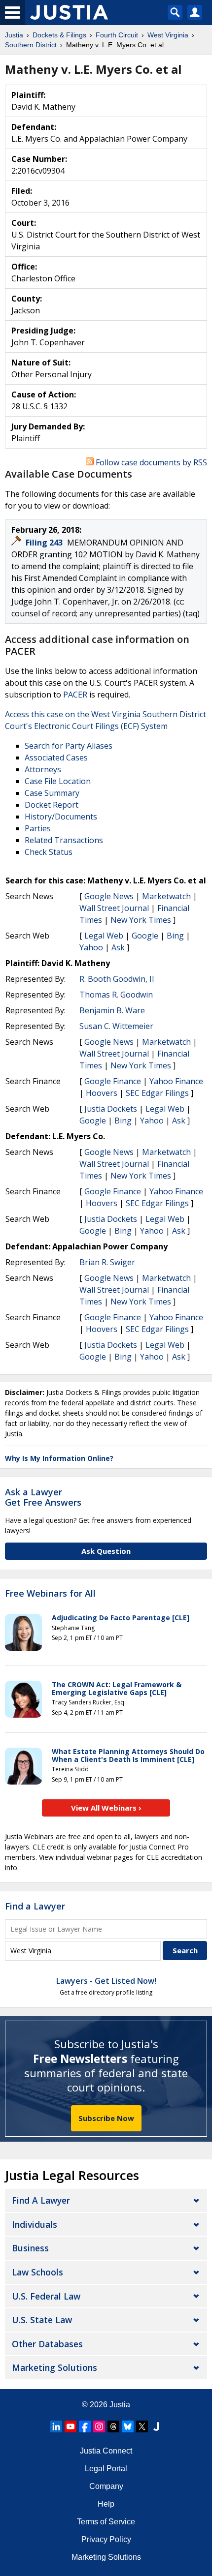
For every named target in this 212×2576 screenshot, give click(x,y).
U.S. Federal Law (46, 2296)
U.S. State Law (42, 2320)
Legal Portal (106, 2469)
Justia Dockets (111, 1109)
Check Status (49, 852)
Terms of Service (106, 2522)
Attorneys (43, 769)
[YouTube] (71, 2426)
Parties (38, 828)
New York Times (141, 920)
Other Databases (47, 2344)
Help (106, 2504)
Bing (175, 936)
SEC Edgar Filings (157, 1093)
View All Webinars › (106, 1808)
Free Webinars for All (50, 1594)
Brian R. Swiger (107, 1262)
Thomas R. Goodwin (116, 995)
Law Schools (37, 2272)
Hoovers (102, 1093)
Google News (109, 896)
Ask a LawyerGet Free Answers (43, 1497)
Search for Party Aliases (69, 746)
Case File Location (58, 781)
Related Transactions (64, 840)
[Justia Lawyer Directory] (156, 2426)
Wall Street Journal (114, 908)
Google (145, 936)
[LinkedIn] (56, 2426)
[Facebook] (85, 2426)
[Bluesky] (128, 2426)
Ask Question (106, 1551)
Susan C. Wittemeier (116, 1026)
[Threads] (113, 2426)
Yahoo (91, 947)
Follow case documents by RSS (150, 462)
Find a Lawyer (35, 1906)
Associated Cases (56, 758)
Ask (118, 947)
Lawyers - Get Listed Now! (106, 1981)
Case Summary (52, 793)
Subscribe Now (106, 2118)
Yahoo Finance (176, 1081)
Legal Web (104, 936)
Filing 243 (45, 543)
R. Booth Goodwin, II (117, 979)
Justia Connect (106, 2451)
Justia (120, 2405)
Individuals (35, 2224)
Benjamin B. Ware (112, 1010)
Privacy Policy (106, 2539)
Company (106, 2486)
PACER (75, 695)
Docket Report (52, 805)
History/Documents (61, 817)
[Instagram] (99, 2426)
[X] (142, 2426)
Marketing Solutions (54, 2367)
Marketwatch (166, 896)
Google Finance (113, 1081)
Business (30, 2248)
